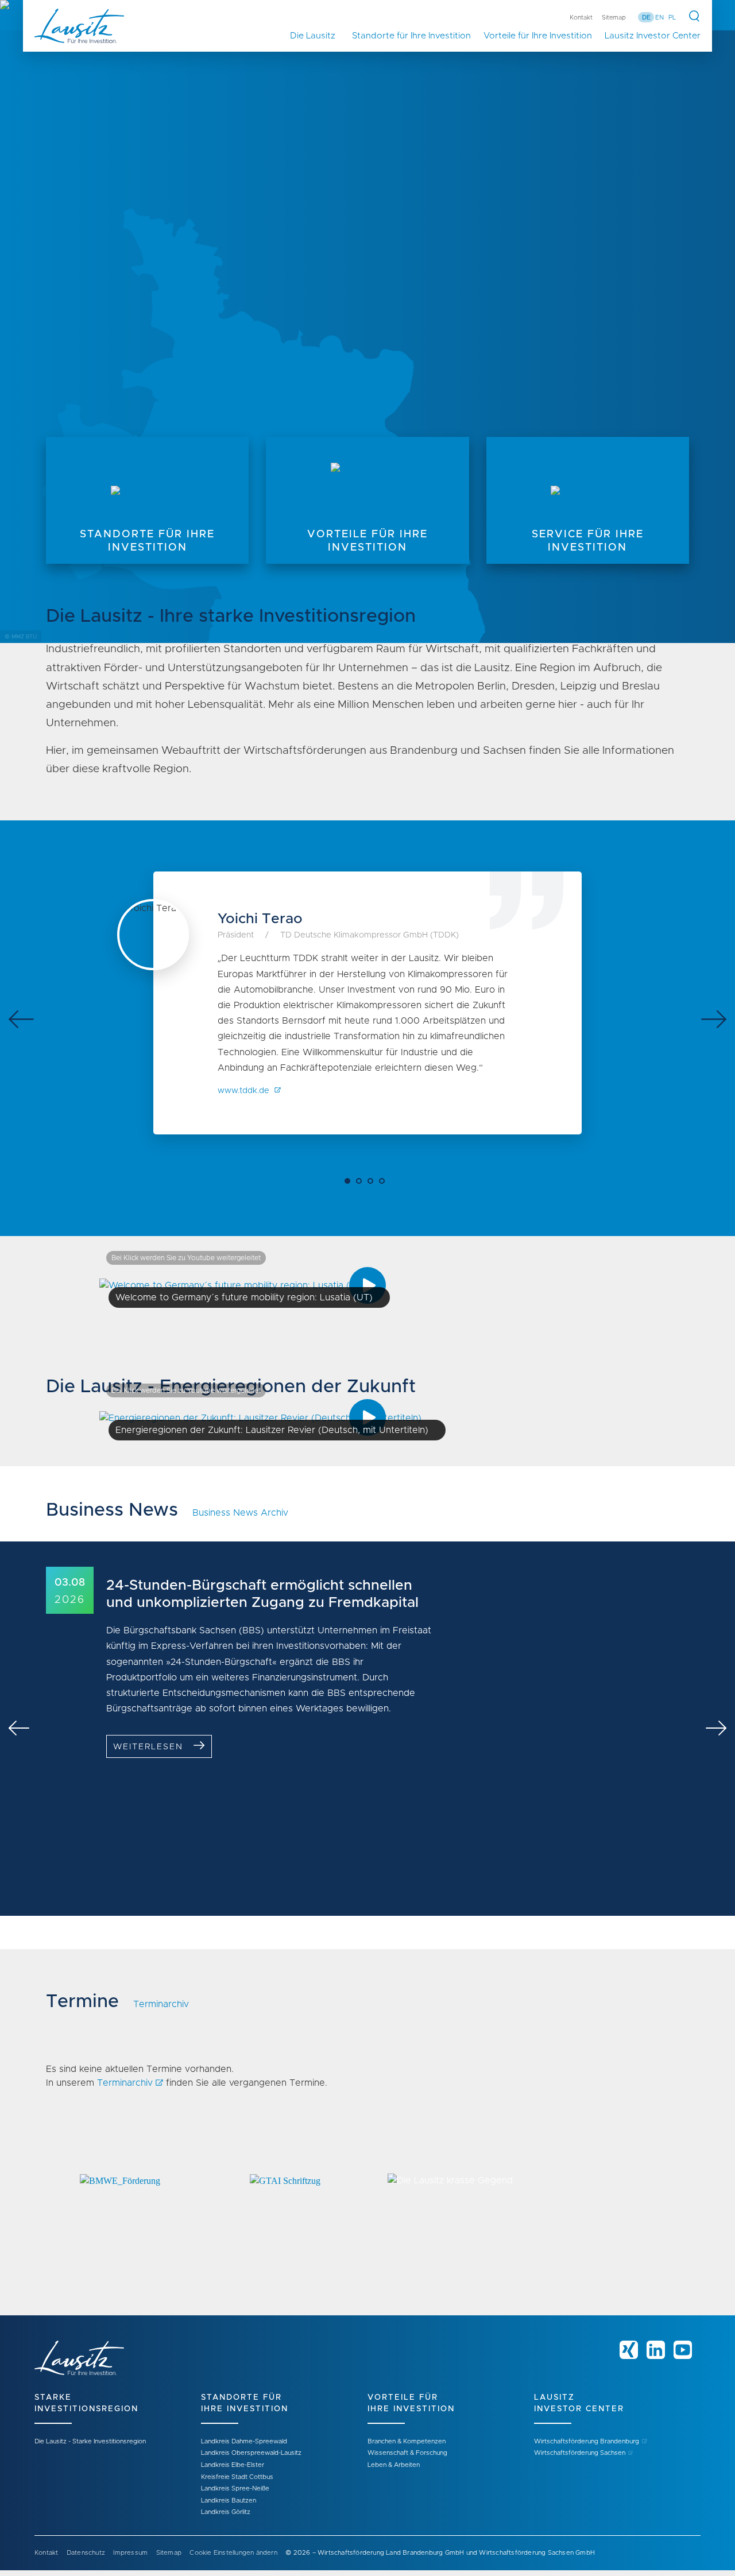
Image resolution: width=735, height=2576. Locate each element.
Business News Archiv (240, 1513)
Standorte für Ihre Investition (411, 36)
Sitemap (614, 18)
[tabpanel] (367, 321)
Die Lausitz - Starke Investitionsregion (90, 2441)
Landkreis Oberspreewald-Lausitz (251, 2453)
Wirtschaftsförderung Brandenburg (587, 2441)
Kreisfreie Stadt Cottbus (237, 2477)
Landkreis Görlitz (226, 2512)
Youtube (683, 2350)
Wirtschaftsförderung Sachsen (580, 2453)
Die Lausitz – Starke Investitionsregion (318, 36)
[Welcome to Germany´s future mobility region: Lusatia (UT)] (239, 1285)
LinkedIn (656, 2350)
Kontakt (581, 18)
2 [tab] (362, 1184)
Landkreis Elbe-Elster (233, 2465)
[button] (120, 2223)
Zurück (21, 1019)
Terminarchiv (161, 2004)
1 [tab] (350, 1184)
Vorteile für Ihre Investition (538, 36)
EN (659, 18)
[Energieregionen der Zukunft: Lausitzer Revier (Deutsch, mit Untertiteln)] (267, 1417)
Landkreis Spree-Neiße (235, 2488)
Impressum (130, 2553)
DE (646, 18)
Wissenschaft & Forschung (407, 2453)
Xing (629, 2350)
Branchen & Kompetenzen (407, 2441)
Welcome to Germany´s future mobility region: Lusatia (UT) (244, 1297)
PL (672, 18)
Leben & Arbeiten (394, 2465)
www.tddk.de (245, 1091)
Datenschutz (86, 2553)
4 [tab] (385, 1184)
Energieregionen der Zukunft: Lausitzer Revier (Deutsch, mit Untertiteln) (272, 1430)
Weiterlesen (148, 1747)
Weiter (714, 1019)
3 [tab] (373, 1184)
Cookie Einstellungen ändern (233, 2553)
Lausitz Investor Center (653, 36)
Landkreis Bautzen (229, 2501)
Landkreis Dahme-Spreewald (244, 2441)
